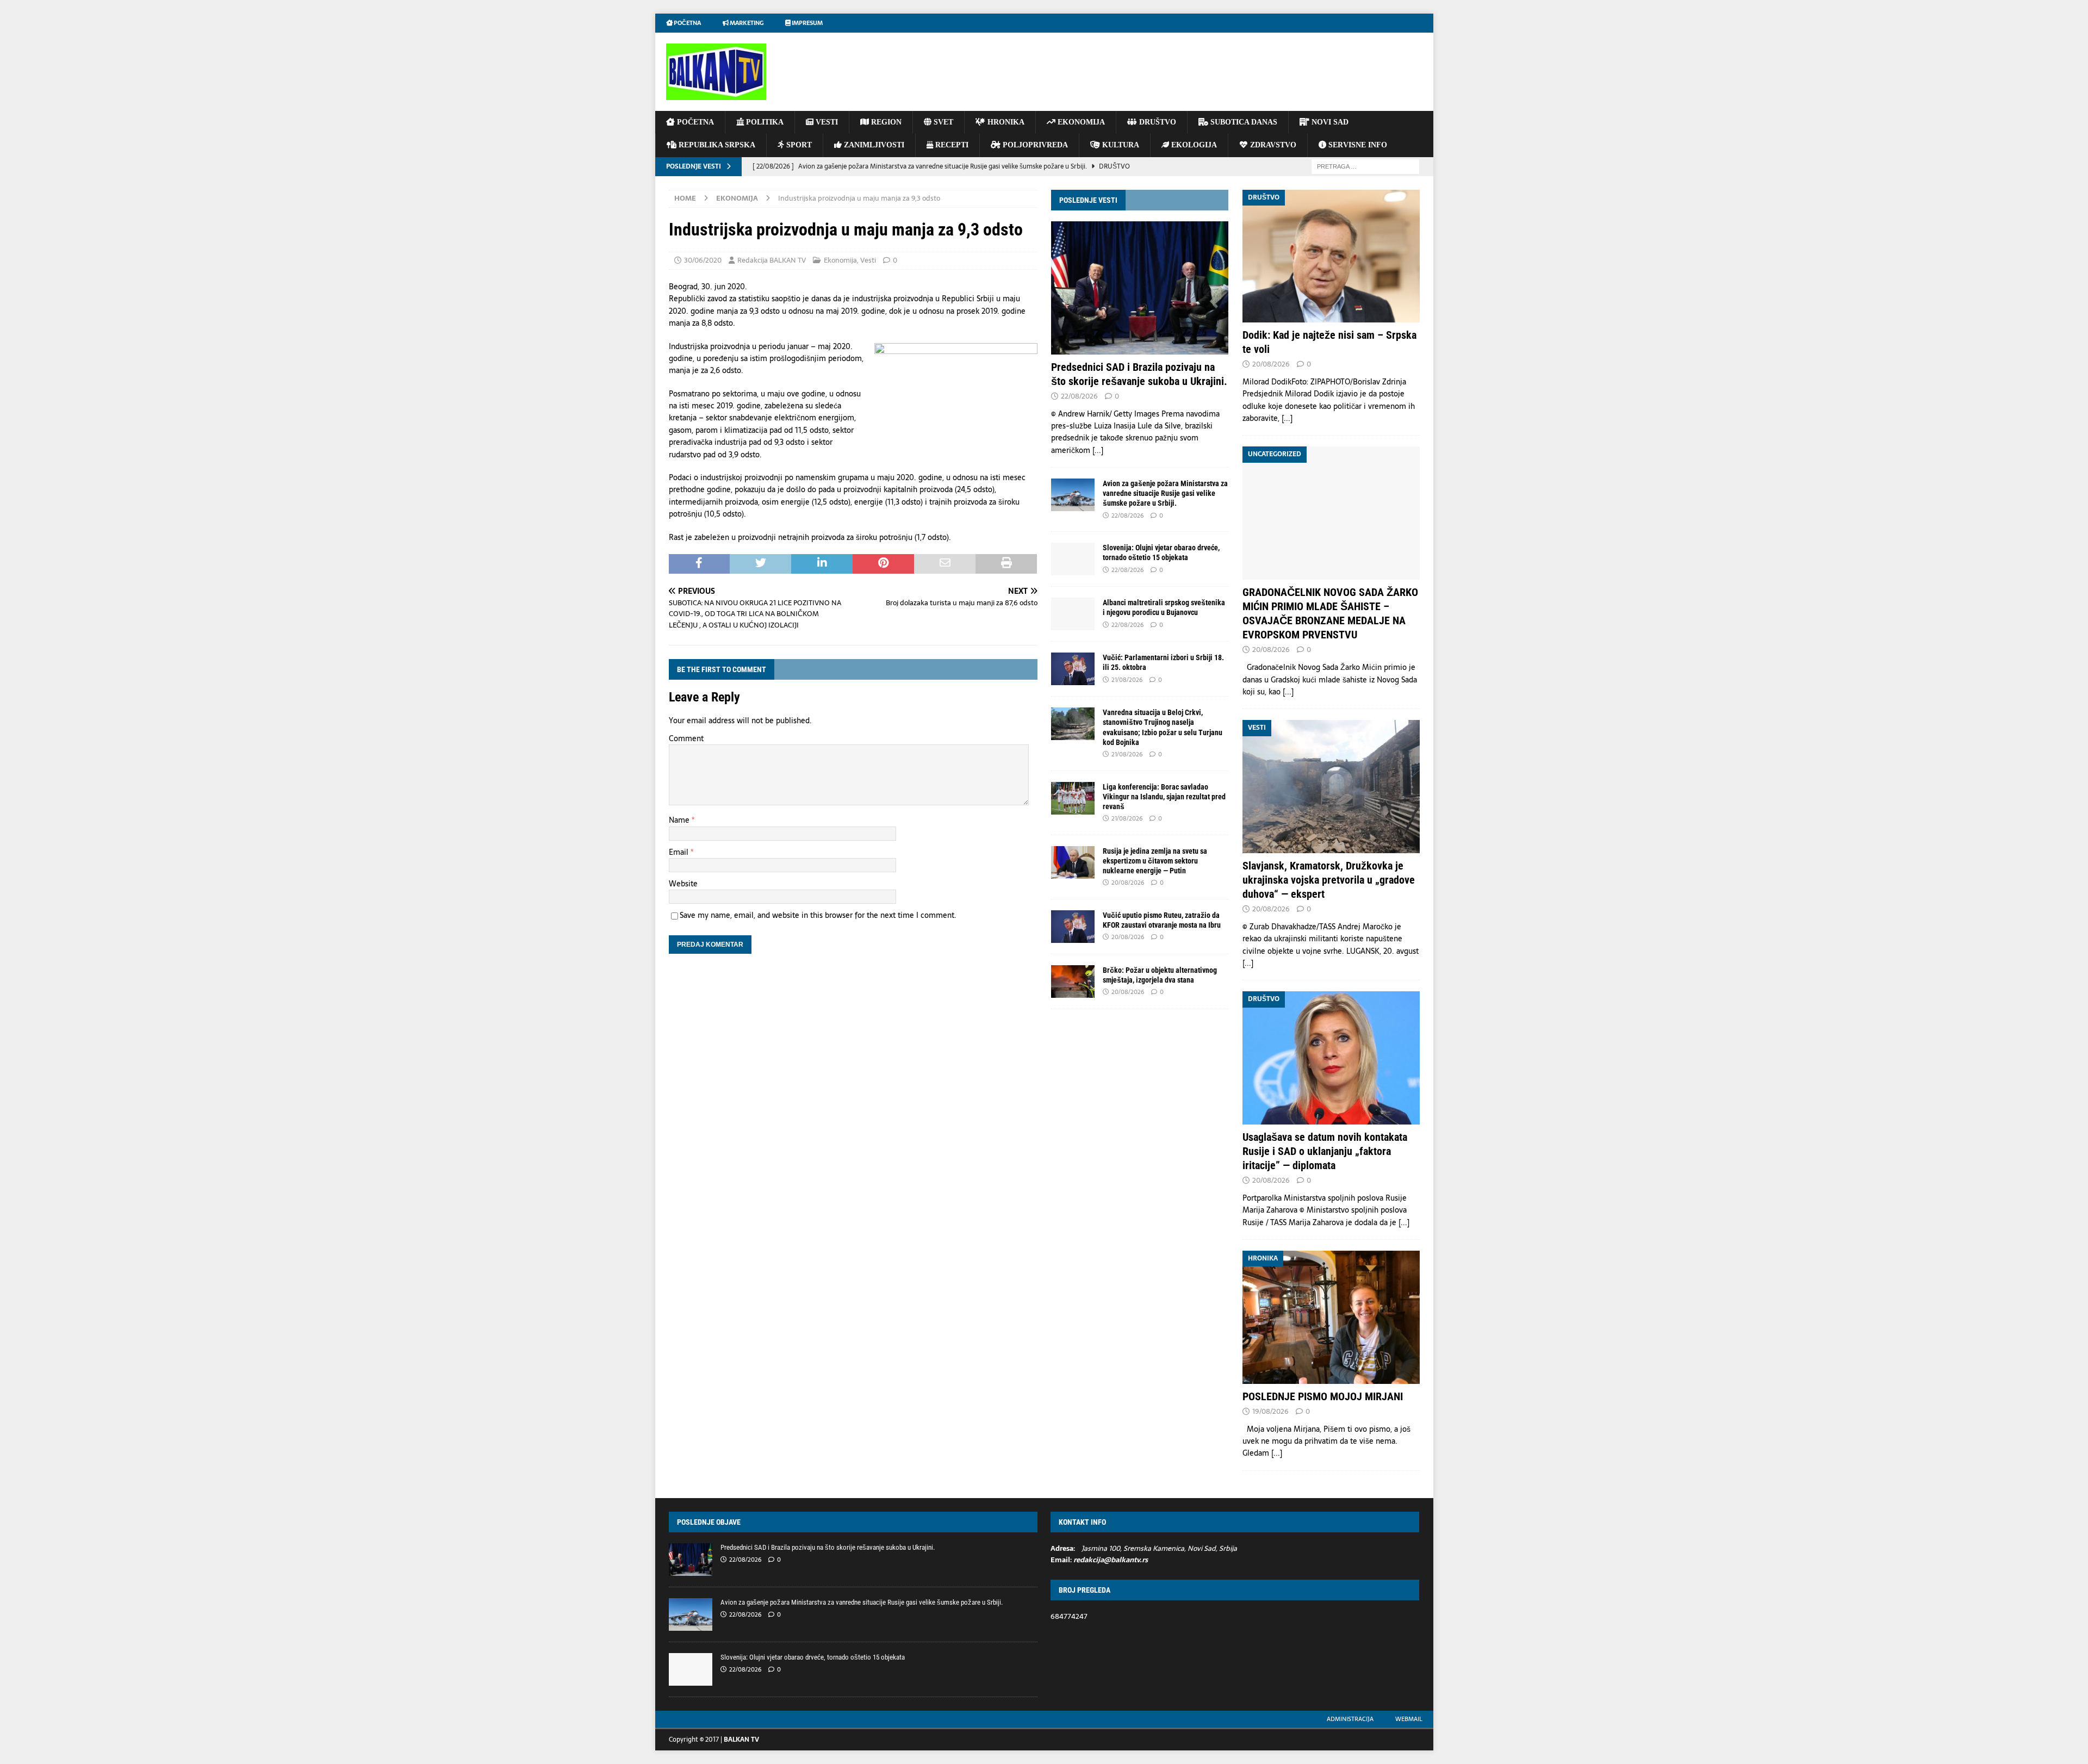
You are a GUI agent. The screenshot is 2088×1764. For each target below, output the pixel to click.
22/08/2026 (1079, 396)
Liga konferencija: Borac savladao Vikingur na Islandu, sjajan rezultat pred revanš (1164, 797)
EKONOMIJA (1080, 122)
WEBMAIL (1409, 1719)
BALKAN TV (741, 1740)
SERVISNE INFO (1357, 145)
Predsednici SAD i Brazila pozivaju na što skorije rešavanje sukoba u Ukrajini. (828, 1547)
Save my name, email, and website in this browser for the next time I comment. (818, 915)
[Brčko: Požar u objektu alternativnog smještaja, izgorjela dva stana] (1073, 982)
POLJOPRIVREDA (1034, 145)
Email (680, 852)
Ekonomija (840, 260)
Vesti (868, 260)
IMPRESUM (807, 23)
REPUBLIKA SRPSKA (716, 145)
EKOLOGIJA (1193, 145)
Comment (686, 738)
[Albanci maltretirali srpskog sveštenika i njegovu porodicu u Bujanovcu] (1073, 614)
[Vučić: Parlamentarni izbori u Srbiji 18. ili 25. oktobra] (1073, 669)
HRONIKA (1005, 122)
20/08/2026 (1128, 883)
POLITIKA (764, 122)
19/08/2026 (1270, 1411)
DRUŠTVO (1157, 122)
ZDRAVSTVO (1272, 145)
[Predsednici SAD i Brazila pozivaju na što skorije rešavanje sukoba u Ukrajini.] (1140, 288)
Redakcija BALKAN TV (772, 260)
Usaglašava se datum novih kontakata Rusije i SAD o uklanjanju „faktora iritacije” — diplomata (1325, 1151)
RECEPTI (951, 145)
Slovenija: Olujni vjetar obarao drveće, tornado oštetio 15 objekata (813, 1657)
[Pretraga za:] (1365, 166)
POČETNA (694, 122)
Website (683, 884)
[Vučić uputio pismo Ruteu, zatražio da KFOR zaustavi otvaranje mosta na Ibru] (1073, 927)
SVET (942, 122)
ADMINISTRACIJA (1350, 1719)
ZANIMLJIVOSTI (873, 145)
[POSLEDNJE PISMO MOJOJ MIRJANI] (1331, 1317)
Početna (687, 23)
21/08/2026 (1127, 680)
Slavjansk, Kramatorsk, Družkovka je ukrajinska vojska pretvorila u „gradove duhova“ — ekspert (1329, 880)
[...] (1098, 450)
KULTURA (1120, 145)
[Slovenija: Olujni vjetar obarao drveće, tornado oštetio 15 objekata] (1073, 559)
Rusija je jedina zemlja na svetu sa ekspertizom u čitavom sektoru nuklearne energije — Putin (1155, 861)
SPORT (798, 145)
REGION (885, 122)
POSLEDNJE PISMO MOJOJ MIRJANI (1323, 1396)
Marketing (746, 23)
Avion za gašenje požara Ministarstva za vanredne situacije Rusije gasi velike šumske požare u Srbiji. (1165, 493)
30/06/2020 (703, 260)
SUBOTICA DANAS (1243, 122)
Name (680, 820)
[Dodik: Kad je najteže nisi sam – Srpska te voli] (1331, 256)
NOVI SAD (1329, 122)
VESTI (826, 122)
